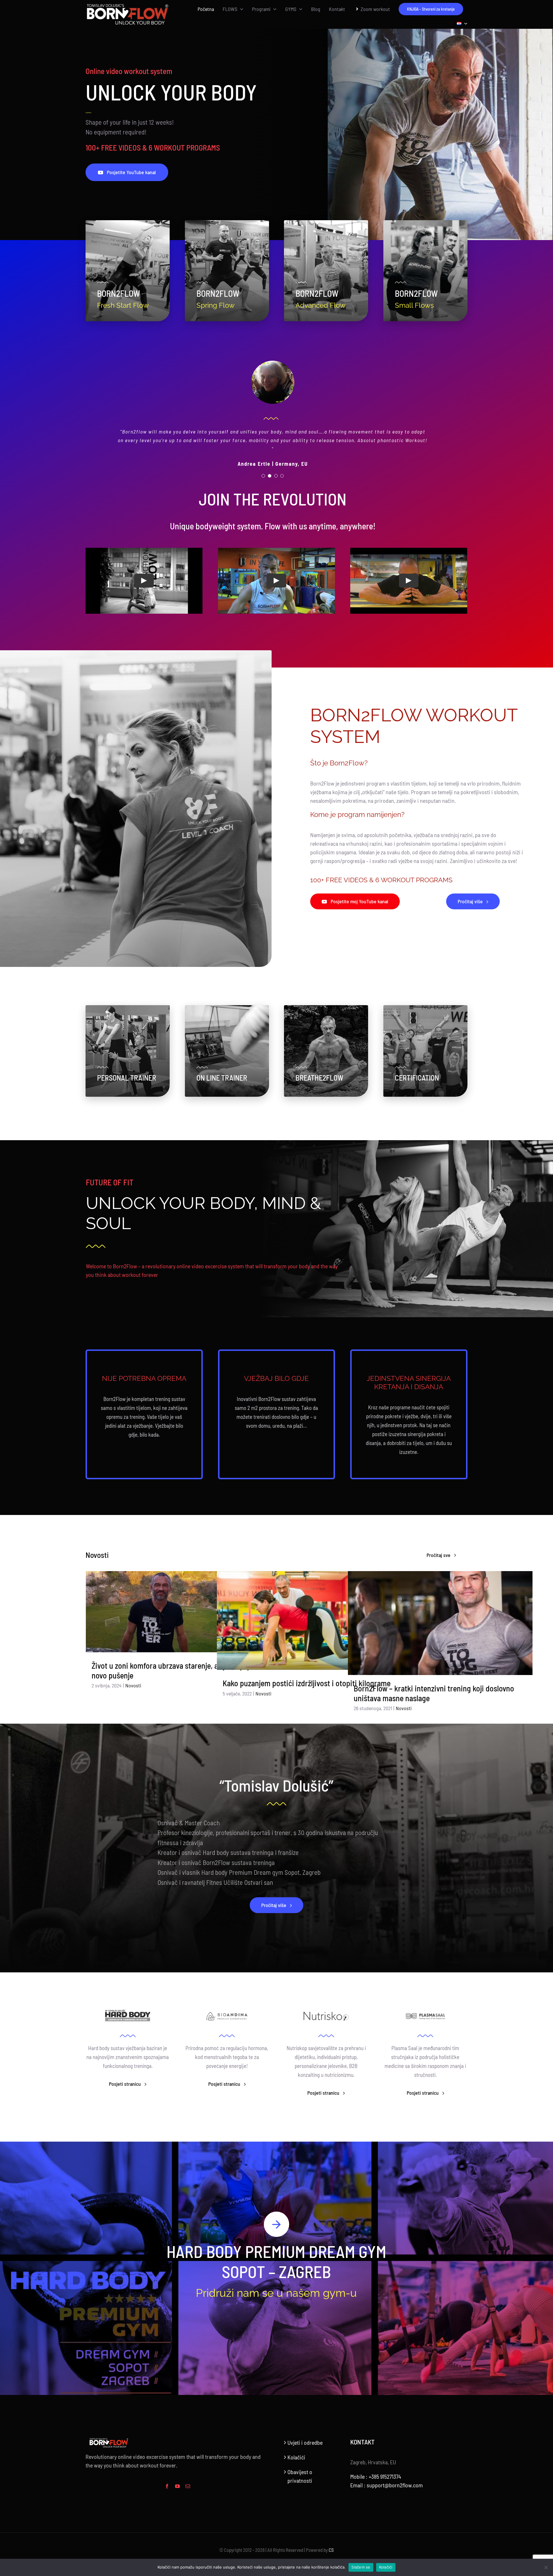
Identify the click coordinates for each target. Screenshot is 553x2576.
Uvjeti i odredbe (305, 2434)
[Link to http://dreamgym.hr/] (276, 2216)
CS (331, 2541)
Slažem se (361, 2567)
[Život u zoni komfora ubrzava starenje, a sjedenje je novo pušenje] (178, 1603)
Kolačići (296, 2448)
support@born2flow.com (395, 2476)
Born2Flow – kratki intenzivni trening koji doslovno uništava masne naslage (434, 1685)
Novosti (133, 1677)
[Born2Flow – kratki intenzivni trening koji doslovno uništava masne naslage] (440, 1614)
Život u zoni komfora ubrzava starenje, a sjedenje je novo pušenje (172, 1662)
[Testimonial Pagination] (263, 467)
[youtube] (177, 2478)
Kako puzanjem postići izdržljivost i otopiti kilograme (307, 1674)
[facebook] (167, 2478)
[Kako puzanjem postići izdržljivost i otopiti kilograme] (309, 1612)
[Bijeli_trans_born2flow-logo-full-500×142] (128, 5)
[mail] (188, 2478)
